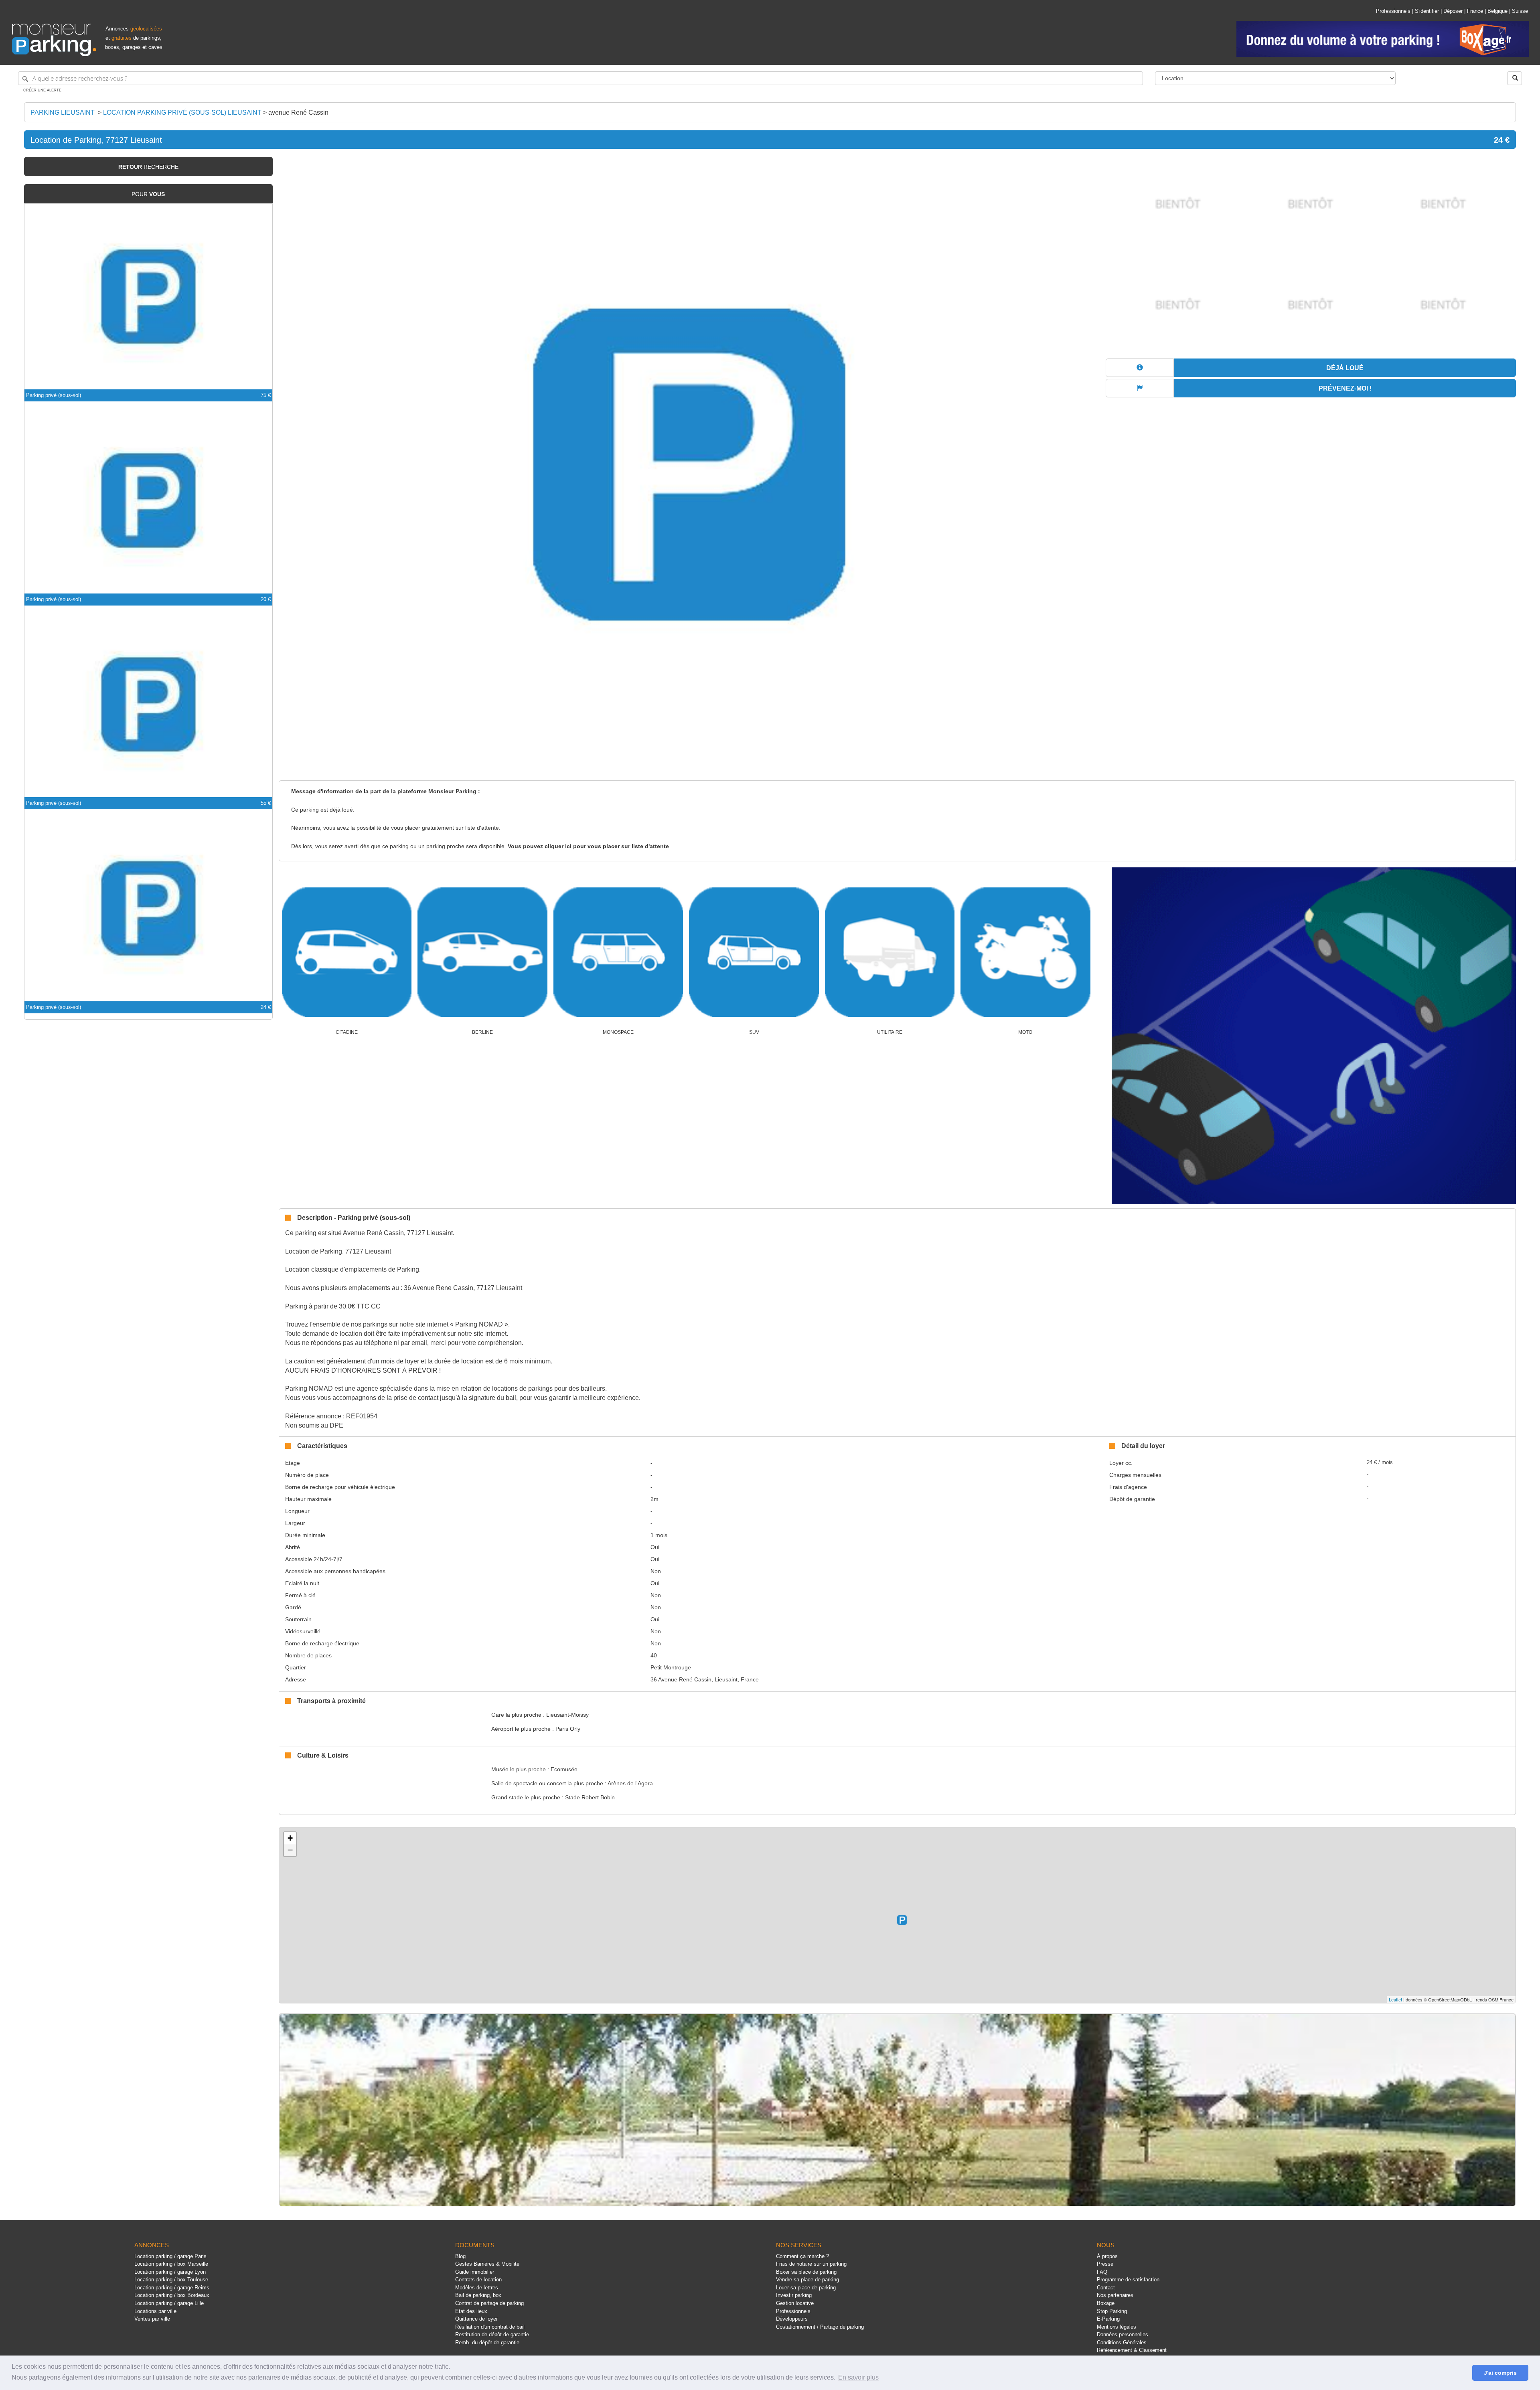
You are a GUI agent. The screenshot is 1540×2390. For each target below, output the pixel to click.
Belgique (1497, 11)
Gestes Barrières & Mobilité (487, 2264)
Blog (460, 2256)
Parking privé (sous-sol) (54, 395)
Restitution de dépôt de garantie (492, 2334)
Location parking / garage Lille (169, 2303)
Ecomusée (564, 1769)
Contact (1106, 2288)
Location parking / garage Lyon (170, 2272)
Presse (1105, 2264)
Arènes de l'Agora (630, 1783)
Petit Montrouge (671, 1667)
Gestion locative (795, 2303)
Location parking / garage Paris (170, 2256)
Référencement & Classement (1132, 2350)
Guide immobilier (475, 2272)
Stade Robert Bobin (590, 1797)
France (1475, 11)
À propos (1107, 2256)
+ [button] (290, 1838)
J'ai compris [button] (1500, 2373)
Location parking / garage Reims (172, 2288)
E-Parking (1108, 2319)
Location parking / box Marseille (171, 2264)
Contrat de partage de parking (489, 2303)
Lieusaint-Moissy (567, 1715)
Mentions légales (1116, 2327)
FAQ (1102, 2272)
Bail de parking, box (478, 2295)
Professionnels (1393, 11)
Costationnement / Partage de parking (820, 2327)
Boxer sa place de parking (806, 2272)
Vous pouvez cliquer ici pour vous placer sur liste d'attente (588, 846)
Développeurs (792, 2319)
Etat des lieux (471, 2311)
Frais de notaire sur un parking (811, 2264)
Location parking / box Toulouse (171, 2280)
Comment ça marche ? (802, 2256)
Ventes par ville (152, 2319)
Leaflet (1395, 1999)
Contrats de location (478, 2280)
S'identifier (1427, 11)
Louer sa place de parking (806, 2288)
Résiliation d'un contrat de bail (490, 2327)
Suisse (1520, 11)
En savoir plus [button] (858, 2377)
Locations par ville (155, 2311)
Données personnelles (1123, 2334)
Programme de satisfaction (1128, 2280)
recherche (148, 167)
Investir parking (794, 2295)
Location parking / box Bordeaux (172, 2295)
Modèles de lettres (477, 2288)
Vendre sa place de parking (807, 2280)
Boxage (1106, 2303)
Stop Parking (1112, 2311)
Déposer (1453, 11)
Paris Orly (568, 1729)
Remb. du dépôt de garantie (487, 2342)
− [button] (290, 1850)
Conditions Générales (1122, 2342)
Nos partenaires (1115, 2295)
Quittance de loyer (476, 2319)
